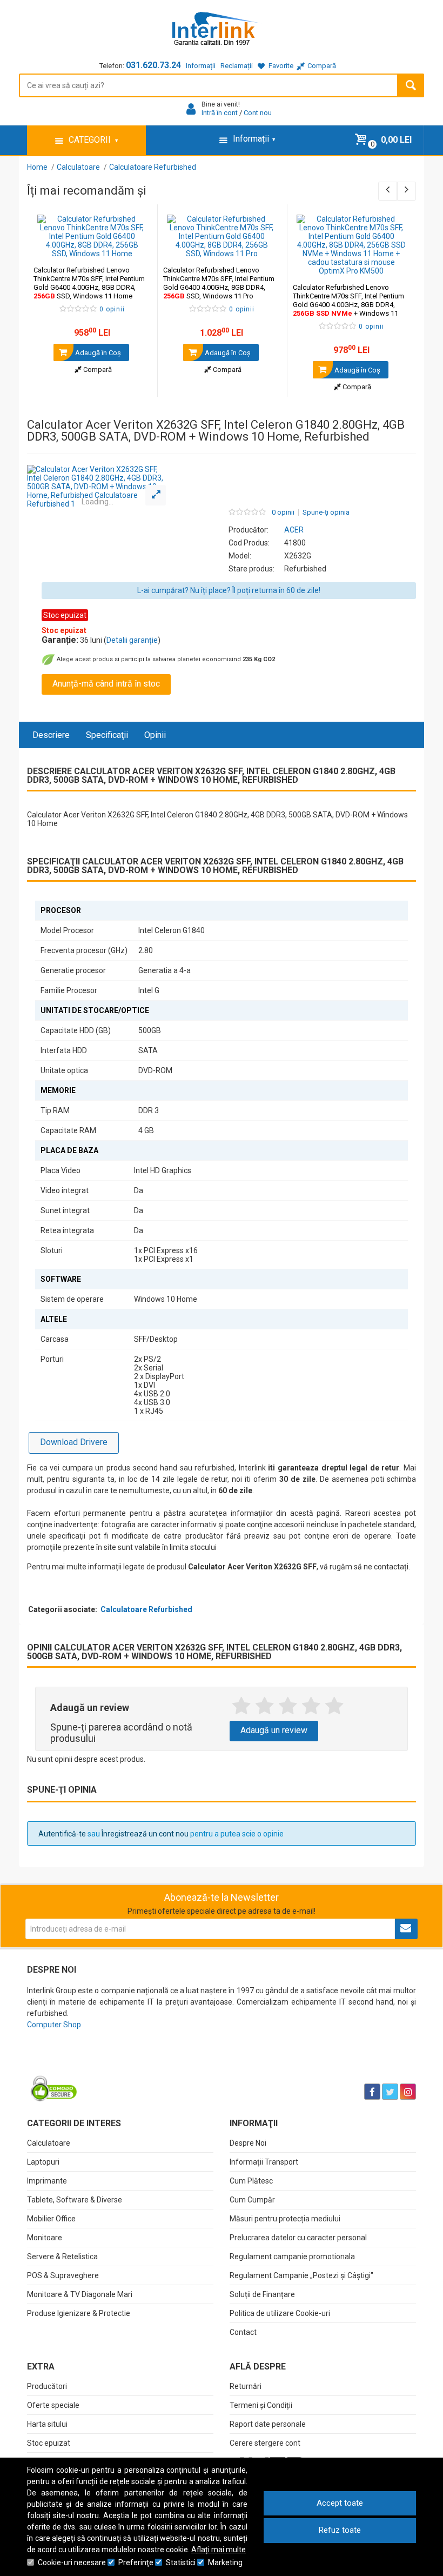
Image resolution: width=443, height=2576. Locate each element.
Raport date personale (268, 2424)
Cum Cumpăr (252, 2200)
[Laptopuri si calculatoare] (95, 2065)
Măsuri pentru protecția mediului (285, 2219)
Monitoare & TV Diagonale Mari (80, 2294)
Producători (47, 2386)
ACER (294, 530)
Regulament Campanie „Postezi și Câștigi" (301, 2275)
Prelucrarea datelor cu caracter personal (298, 2238)
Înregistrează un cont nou (145, 1834)
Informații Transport (264, 2162)
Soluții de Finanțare (262, 2294)
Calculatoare (49, 2143)
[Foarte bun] (311, 1706)
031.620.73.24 (153, 65)
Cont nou (258, 113)
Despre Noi (248, 2143)
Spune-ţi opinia (326, 512)
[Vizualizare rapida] (134, 247)
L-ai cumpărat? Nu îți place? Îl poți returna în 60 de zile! (229, 590)
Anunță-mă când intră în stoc (106, 684)
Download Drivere (74, 1442)
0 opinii (283, 512)
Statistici (181, 2562)
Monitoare (45, 2238)
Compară (97, 370)
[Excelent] (334, 1706)
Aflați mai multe (219, 2550)
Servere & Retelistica (62, 2257)
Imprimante (47, 2181)
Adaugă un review (274, 1730)
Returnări (246, 2386)
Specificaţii (107, 735)
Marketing (225, 2562)
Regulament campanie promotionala (292, 2257)
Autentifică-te (62, 1834)
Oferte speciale (53, 2405)
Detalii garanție (132, 640)
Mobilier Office (51, 2219)
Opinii (155, 735)
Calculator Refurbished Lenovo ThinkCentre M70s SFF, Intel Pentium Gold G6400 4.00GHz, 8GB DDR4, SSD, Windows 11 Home (89, 283)
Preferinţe (136, 2562)
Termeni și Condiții (261, 2405)
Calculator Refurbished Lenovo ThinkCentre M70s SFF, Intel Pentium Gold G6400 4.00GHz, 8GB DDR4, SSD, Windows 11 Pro (219, 283)
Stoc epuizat (49, 2443)
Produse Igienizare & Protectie (79, 2313)
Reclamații (237, 66)
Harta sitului (47, 2424)
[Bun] (288, 1706)
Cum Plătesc (251, 2181)
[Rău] (264, 1706)
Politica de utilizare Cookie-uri (280, 2313)
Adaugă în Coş (97, 353)
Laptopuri (43, 2162)
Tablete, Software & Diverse (75, 2200)
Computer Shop (54, 2025)
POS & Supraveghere (63, 2275)
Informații (201, 66)
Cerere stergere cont (265, 2443)
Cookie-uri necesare (72, 2562)
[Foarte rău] (241, 1706)
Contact (243, 2332)
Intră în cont (220, 113)
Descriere (51, 735)
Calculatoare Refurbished (146, 1609)
